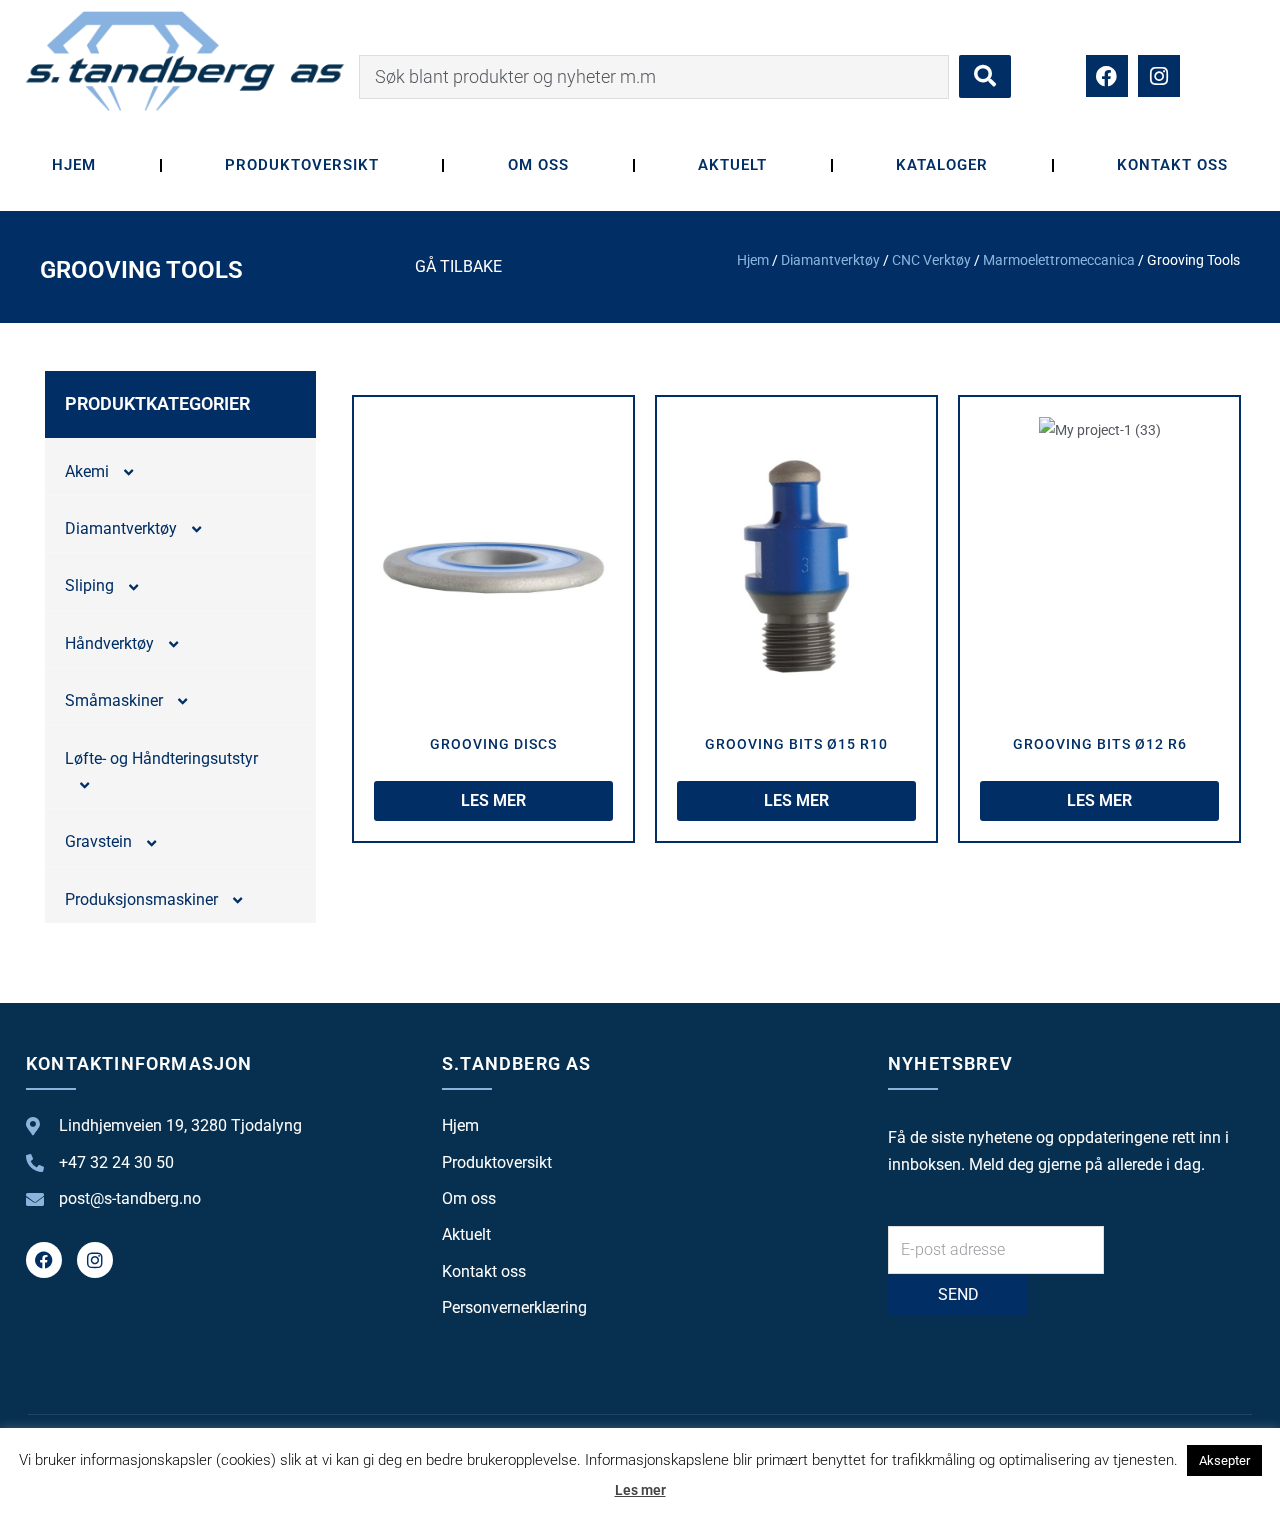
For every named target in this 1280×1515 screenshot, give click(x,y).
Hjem (74, 165)
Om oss (538, 165)
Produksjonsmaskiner (141, 899)
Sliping (89, 585)
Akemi (87, 471)
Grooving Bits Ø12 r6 (1100, 744)
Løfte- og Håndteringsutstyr (161, 758)
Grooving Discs (493, 744)
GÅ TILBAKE (458, 266)
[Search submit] (985, 76)
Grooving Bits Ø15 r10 (796, 744)
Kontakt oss (1172, 165)
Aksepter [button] (1224, 1460)
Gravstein (98, 841)
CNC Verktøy (931, 260)
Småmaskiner (114, 700)
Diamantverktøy (830, 260)
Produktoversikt (301, 165)
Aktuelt (732, 165)
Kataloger (942, 165)
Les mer (640, 1490)
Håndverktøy (109, 643)
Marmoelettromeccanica (1059, 260)
